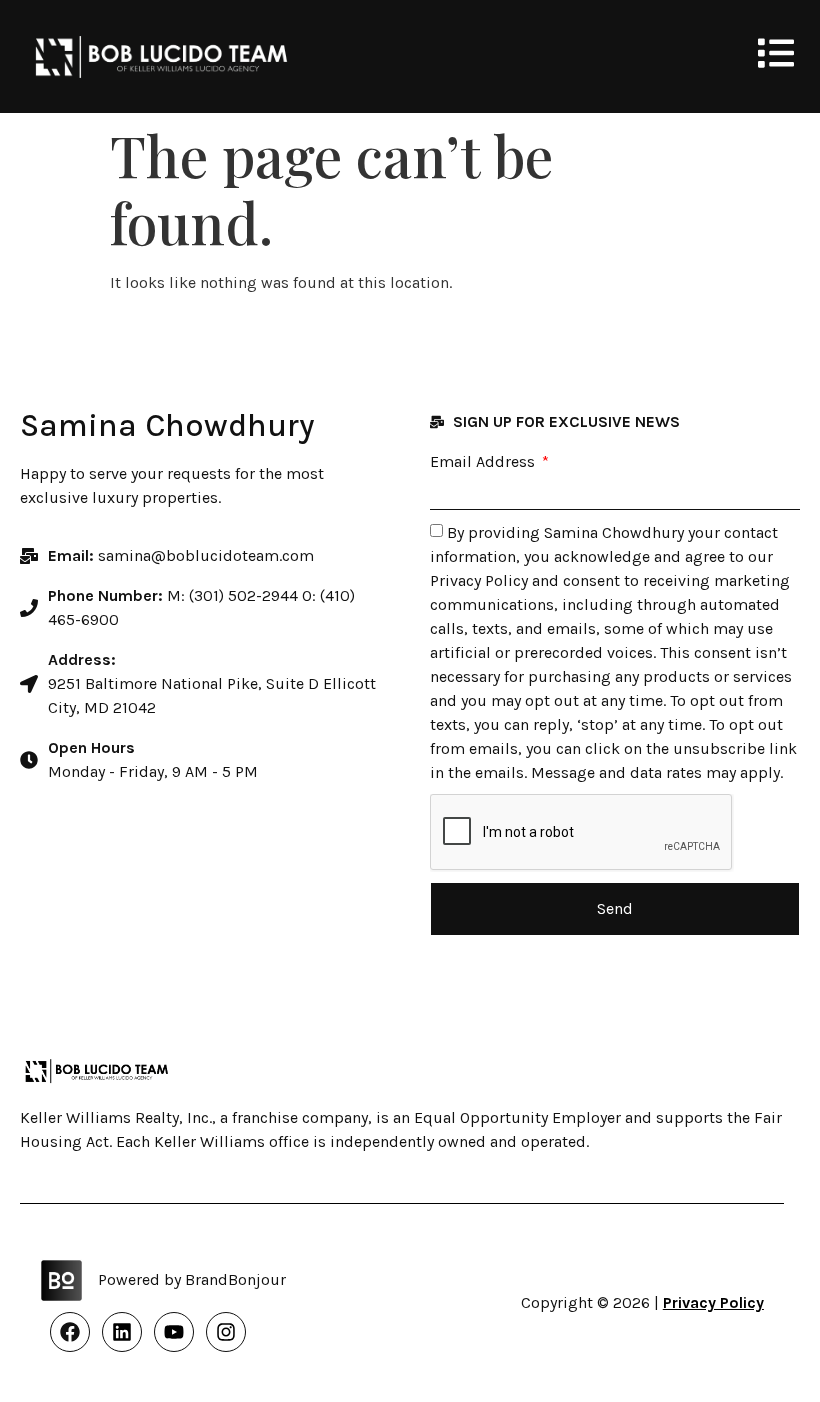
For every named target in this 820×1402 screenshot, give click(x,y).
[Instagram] (226, 1332)
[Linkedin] (122, 1332)
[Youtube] (174, 1332)
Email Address (484, 462)
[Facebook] (70, 1332)
